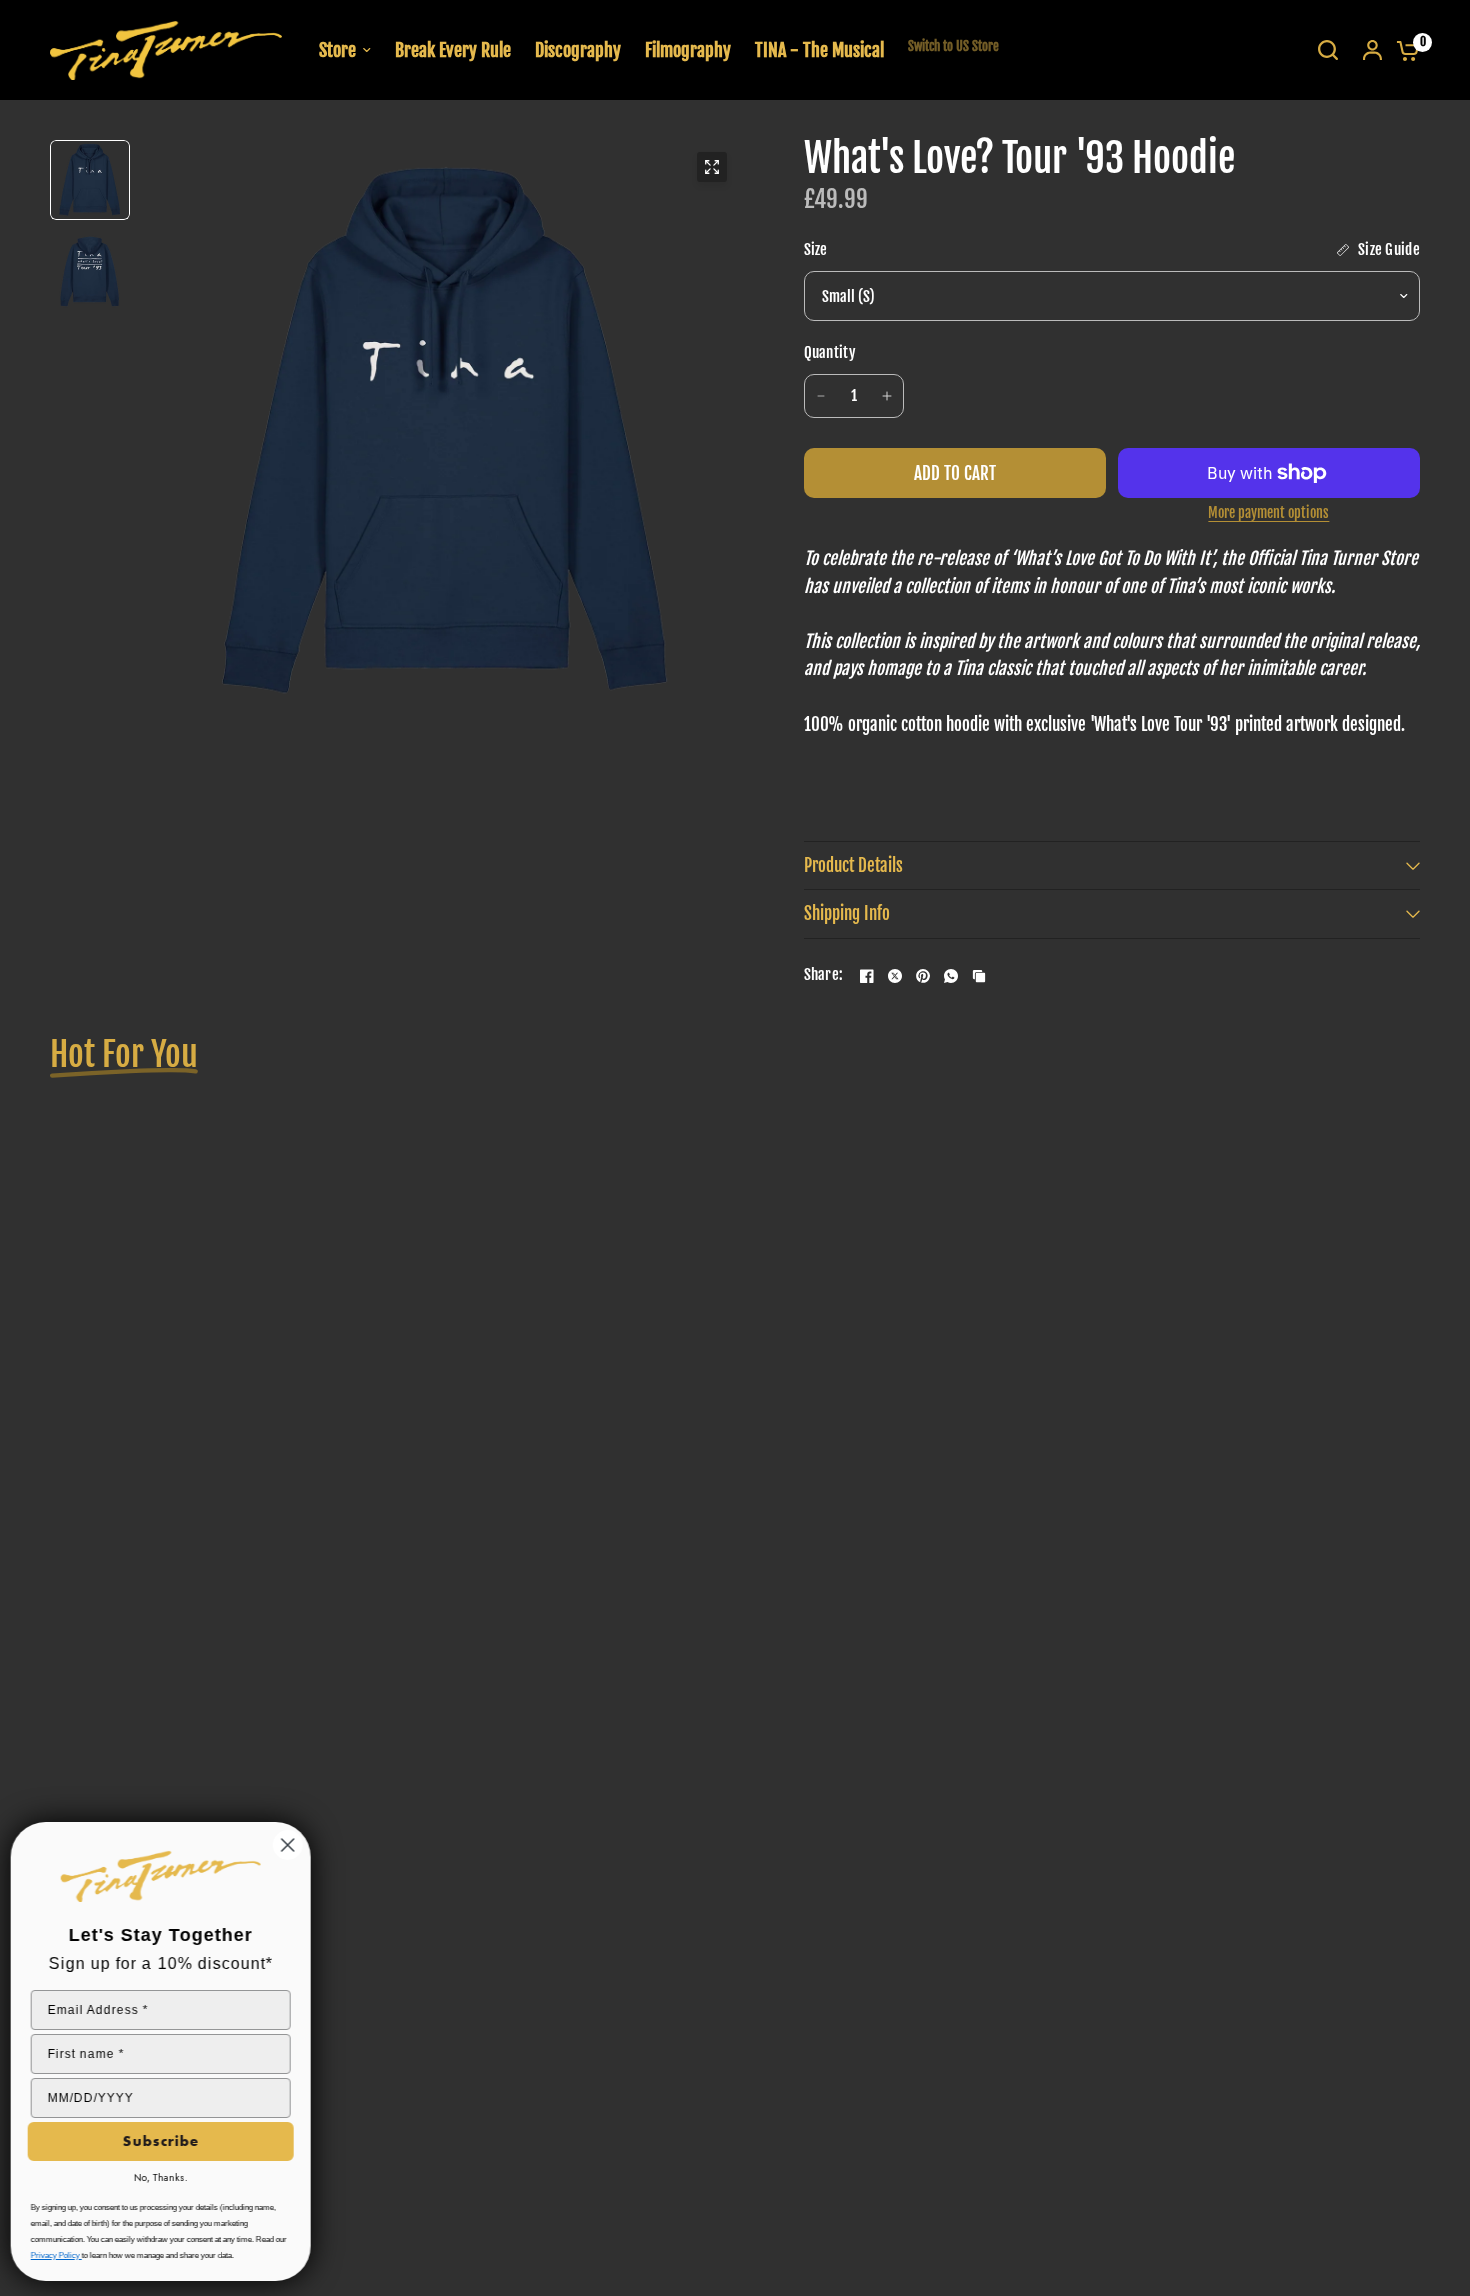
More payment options (1268, 513)
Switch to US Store (953, 46)
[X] (895, 976)
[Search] (1328, 50)
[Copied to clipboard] (979, 976)
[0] (1403, 50)
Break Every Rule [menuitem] (453, 50)
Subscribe (165, 2141)
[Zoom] (712, 167)
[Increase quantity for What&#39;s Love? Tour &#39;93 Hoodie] (887, 396)
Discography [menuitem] (578, 50)
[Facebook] (867, 976)
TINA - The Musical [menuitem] (819, 50)
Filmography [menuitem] (688, 50)
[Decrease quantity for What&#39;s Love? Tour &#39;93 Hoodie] (821, 396)
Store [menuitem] (337, 50)
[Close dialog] (292, 1845)
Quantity (830, 352)
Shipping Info (847, 913)
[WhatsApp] (951, 976)
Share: (824, 975)
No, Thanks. (165, 2177)
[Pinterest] (923, 976)
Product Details (853, 865)
